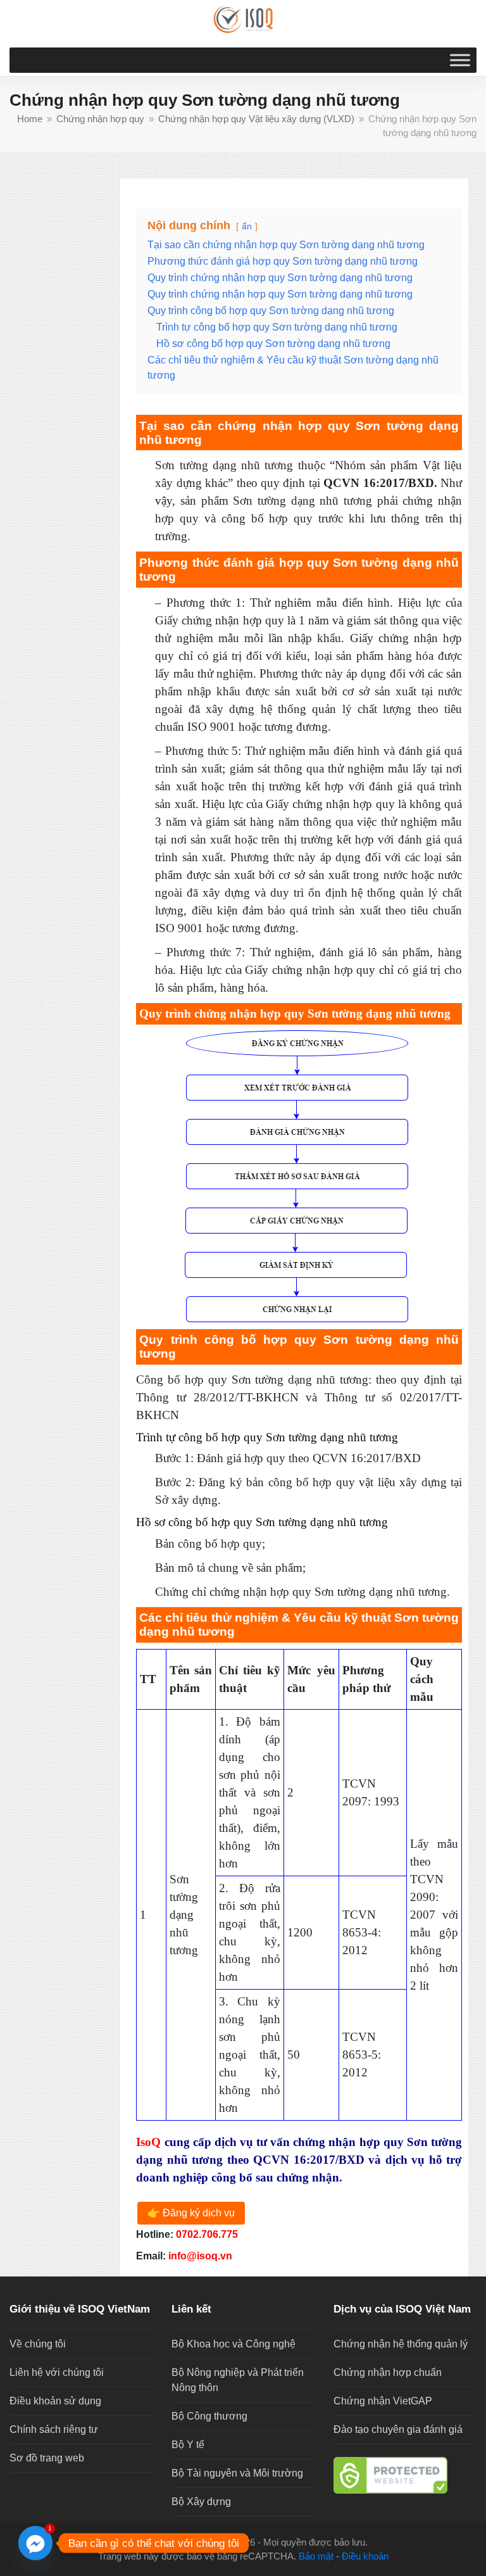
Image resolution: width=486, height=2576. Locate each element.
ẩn (247, 226)
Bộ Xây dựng (201, 2502)
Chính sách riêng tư (54, 2429)
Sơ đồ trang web (47, 2458)
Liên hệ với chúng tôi (57, 2372)
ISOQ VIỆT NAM (196, 2542)
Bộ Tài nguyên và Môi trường (237, 2473)
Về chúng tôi (38, 2344)
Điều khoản (365, 2556)
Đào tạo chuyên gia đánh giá (398, 2429)
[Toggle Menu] (460, 60)
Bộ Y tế (188, 2445)
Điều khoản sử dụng (55, 2401)
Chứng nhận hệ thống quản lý (401, 2344)
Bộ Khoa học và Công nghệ (234, 2344)
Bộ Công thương (209, 2416)
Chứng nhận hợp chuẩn (388, 2372)
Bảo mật (316, 2556)
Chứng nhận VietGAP (383, 2401)
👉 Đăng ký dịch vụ (191, 2213)
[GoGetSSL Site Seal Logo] (405, 2475)
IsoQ (148, 2142)
